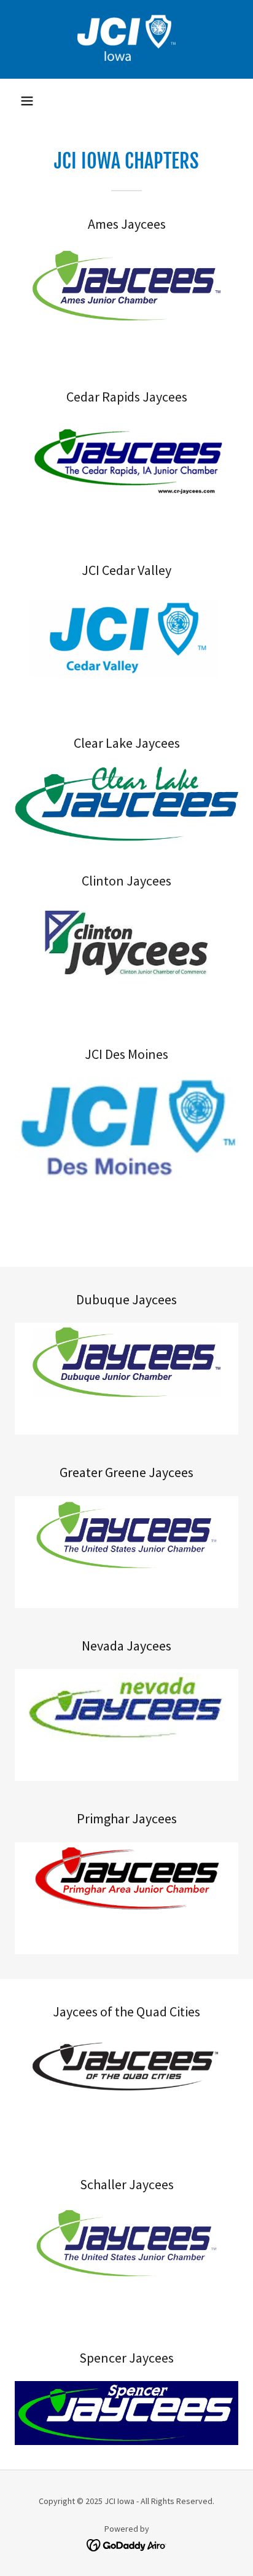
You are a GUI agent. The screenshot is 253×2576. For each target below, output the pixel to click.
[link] (126, 39)
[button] (27, 101)
